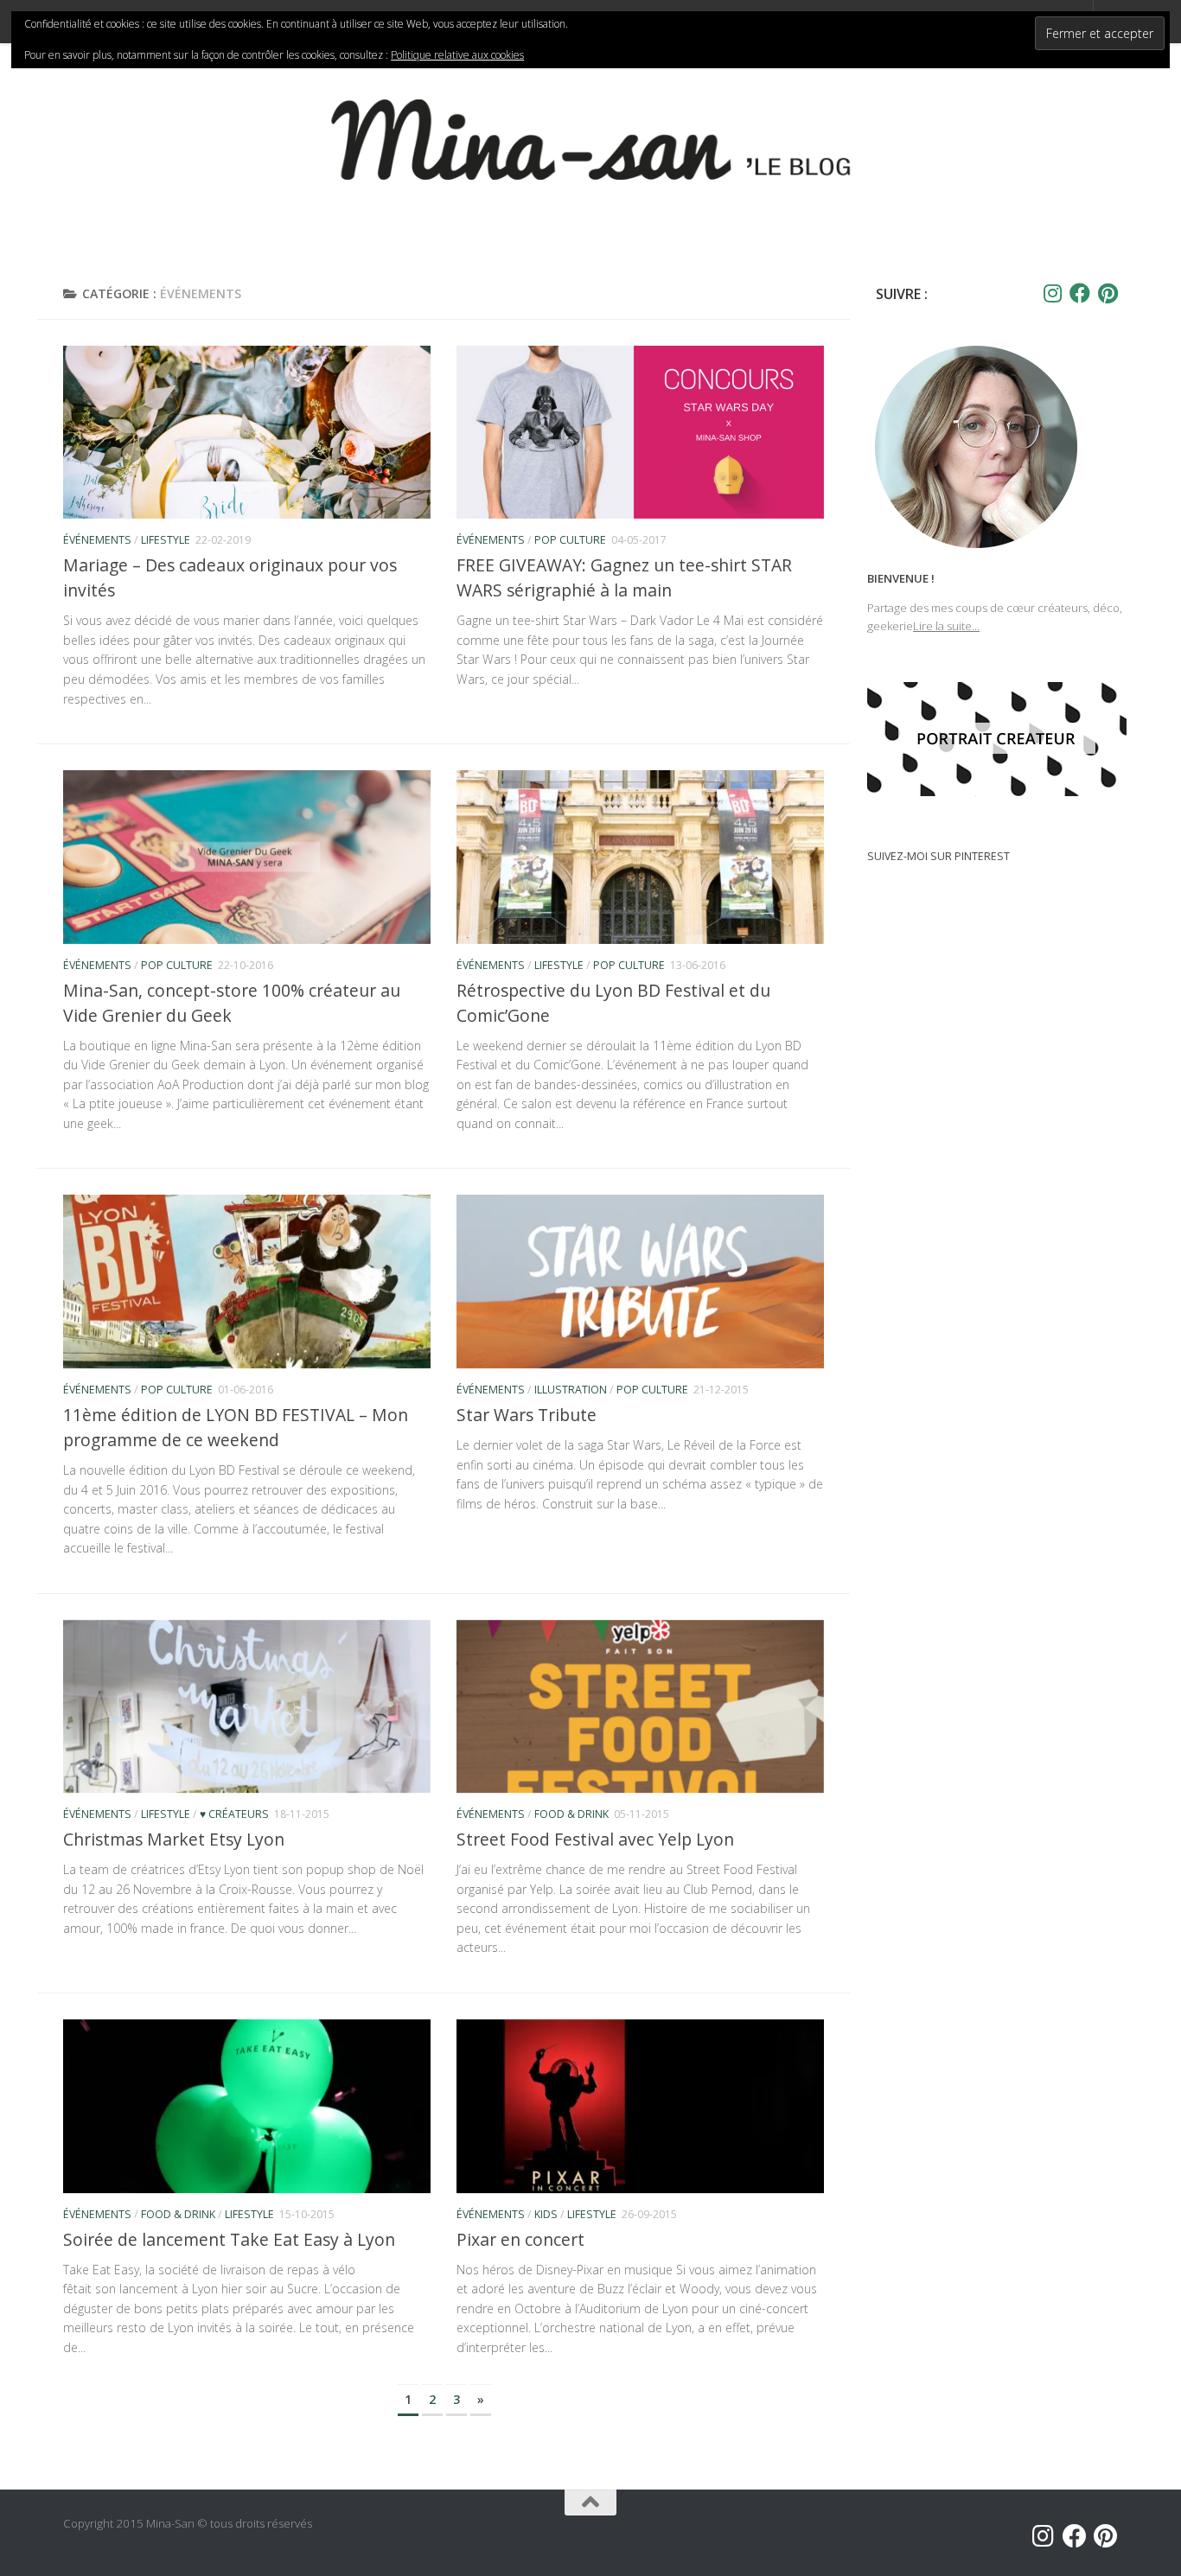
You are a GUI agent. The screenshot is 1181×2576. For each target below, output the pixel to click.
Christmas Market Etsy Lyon (174, 1839)
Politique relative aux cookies (457, 55)
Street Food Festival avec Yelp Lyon (595, 1839)
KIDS (546, 2214)
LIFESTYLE (166, 540)
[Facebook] (1080, 293)
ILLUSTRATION (571, 1390)
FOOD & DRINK (571, 1814)
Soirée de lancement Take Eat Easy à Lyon (229, 2239)
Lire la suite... (946, 626)
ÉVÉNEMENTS (97, 540)
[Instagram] (1052, 293)
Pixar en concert (520, 2239)
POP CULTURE (570, 540)
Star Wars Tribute (527, 1415)
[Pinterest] (1108, 293)
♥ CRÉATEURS (234, 1814)
